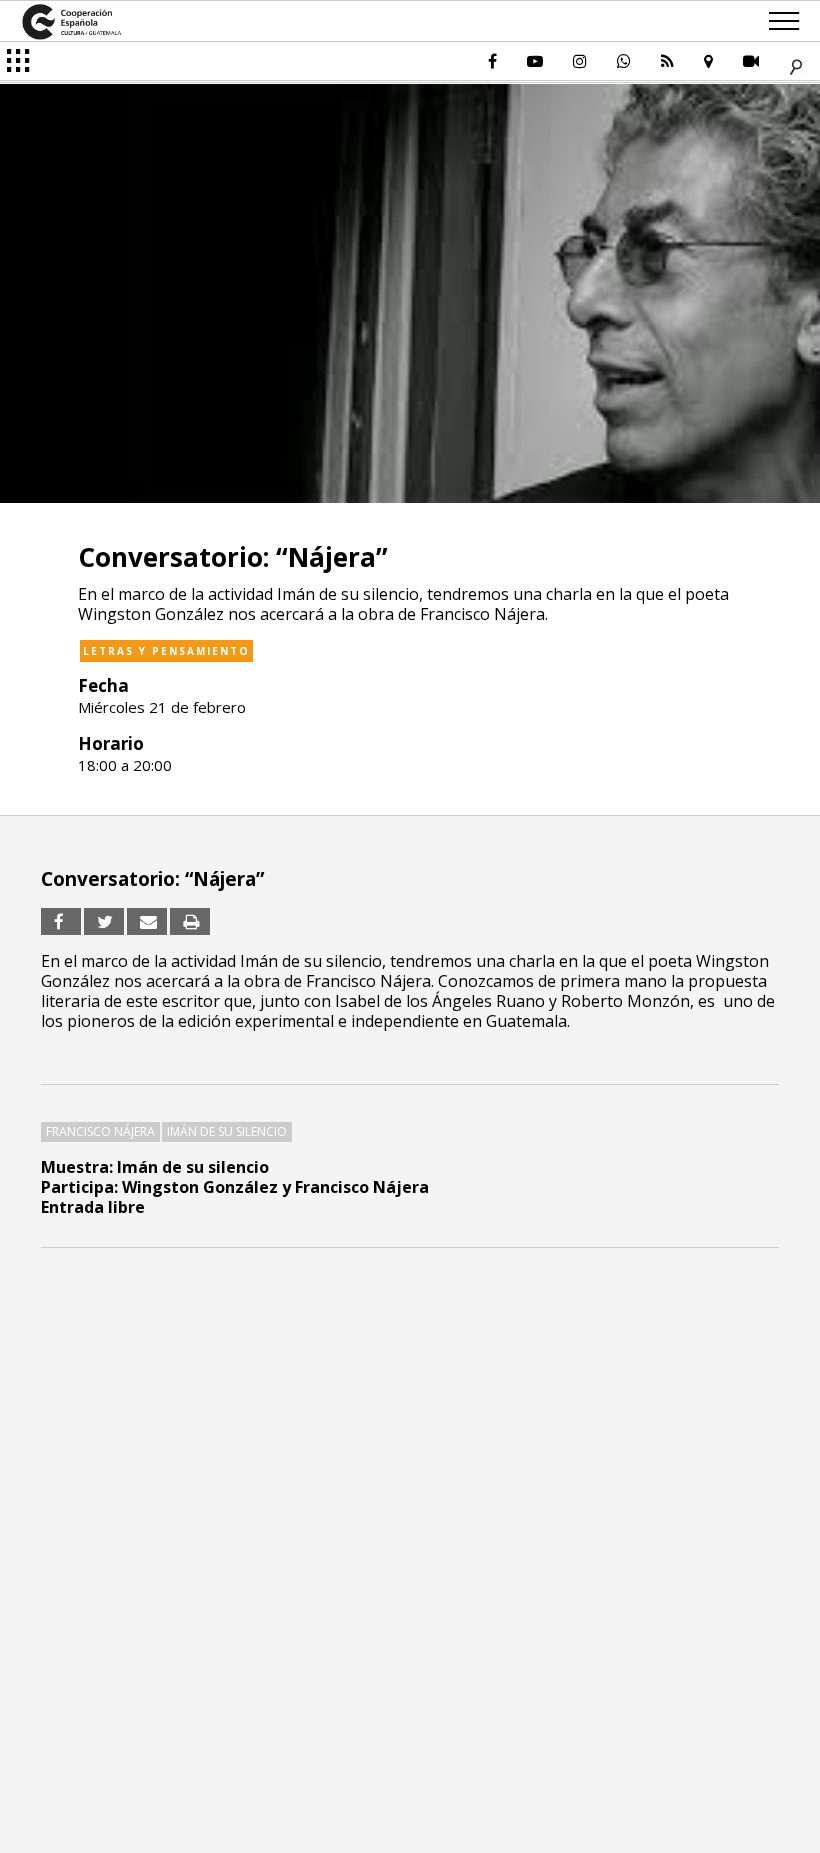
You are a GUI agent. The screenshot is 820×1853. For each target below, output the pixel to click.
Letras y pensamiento (166, 651)
